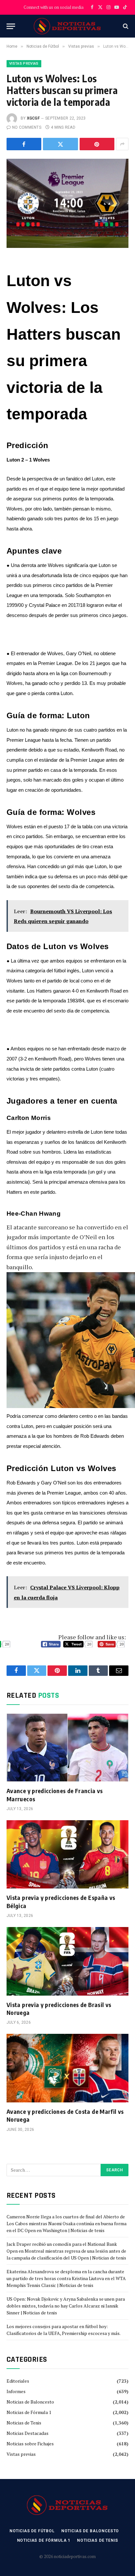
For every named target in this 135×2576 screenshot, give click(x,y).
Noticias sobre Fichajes (30, 2444)
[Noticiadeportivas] (68, 26)
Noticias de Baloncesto (30, 2402)
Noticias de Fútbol (32, 2531)
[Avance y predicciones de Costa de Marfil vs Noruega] (67, 2068)
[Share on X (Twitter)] (60, 144)
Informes (16, 2391)
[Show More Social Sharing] (122, 144)
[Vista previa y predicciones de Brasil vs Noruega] (67, 1961)
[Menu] (11, 26)
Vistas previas (24, 64)
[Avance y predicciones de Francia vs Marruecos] (67, 1748)
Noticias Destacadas (28, 2433)
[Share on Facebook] (24, 144)
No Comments (27, 127)
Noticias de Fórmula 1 (29, 2412)
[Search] (125, 26)
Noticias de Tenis (24, 2423)
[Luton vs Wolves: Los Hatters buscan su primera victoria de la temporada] (67, 198)
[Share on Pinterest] (97, 144)
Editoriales (18, 2381)
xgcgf (33, 118)
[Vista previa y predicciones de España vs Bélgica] (67, 1854)
